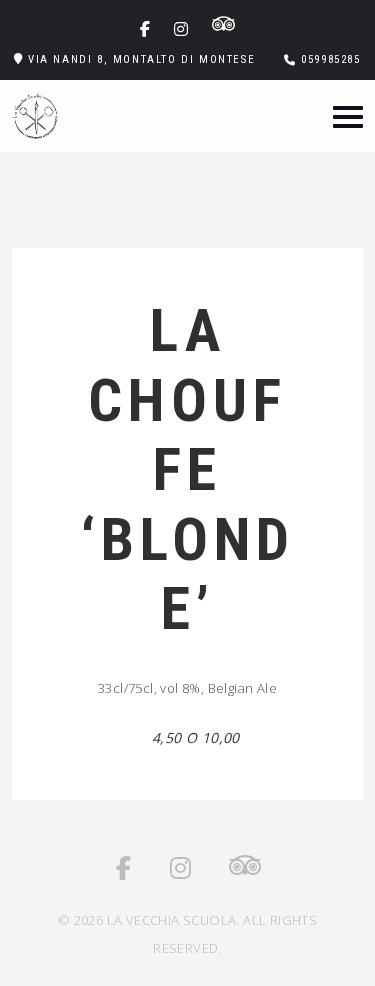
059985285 (330, 59)
